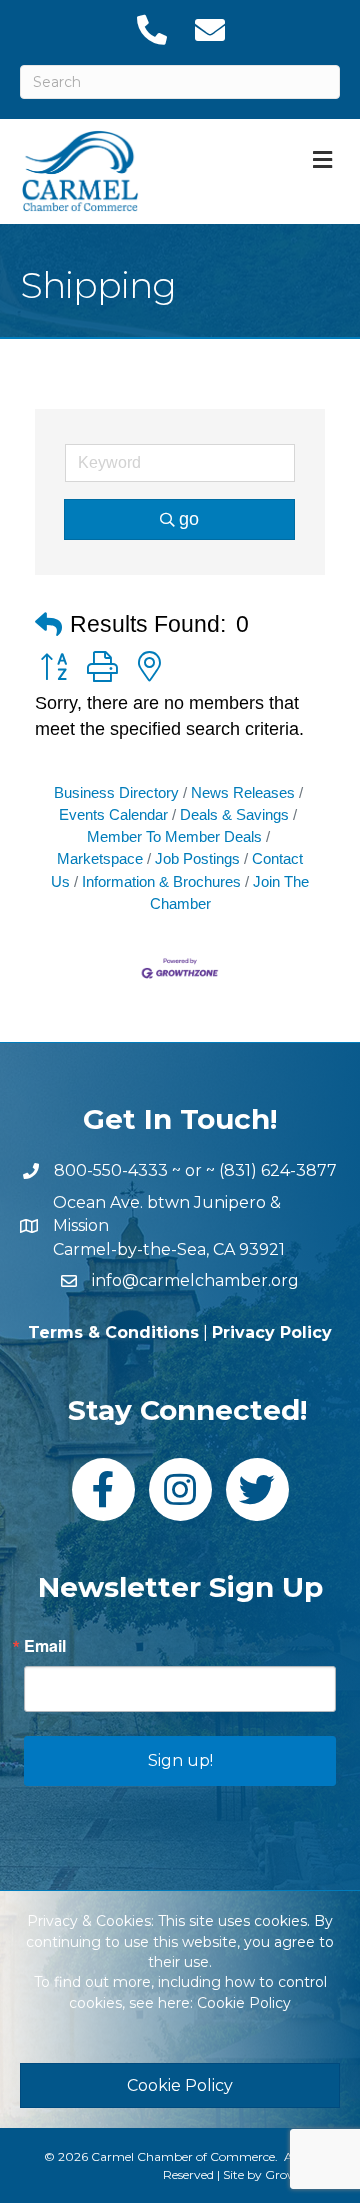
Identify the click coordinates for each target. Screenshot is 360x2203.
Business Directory (116, 792)
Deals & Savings (234, 814)
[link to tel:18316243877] (151, 30)
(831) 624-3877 (278, 1170)
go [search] (189, 519)
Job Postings (197, 858)
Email (45, 1646)
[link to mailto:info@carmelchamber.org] (209, 30)
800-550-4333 (111, 1170)
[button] (48, 625)
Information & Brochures (161, 881)
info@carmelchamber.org (195, 1280)
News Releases (243, 792)
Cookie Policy (244, 2003)
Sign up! (180, 1760)
